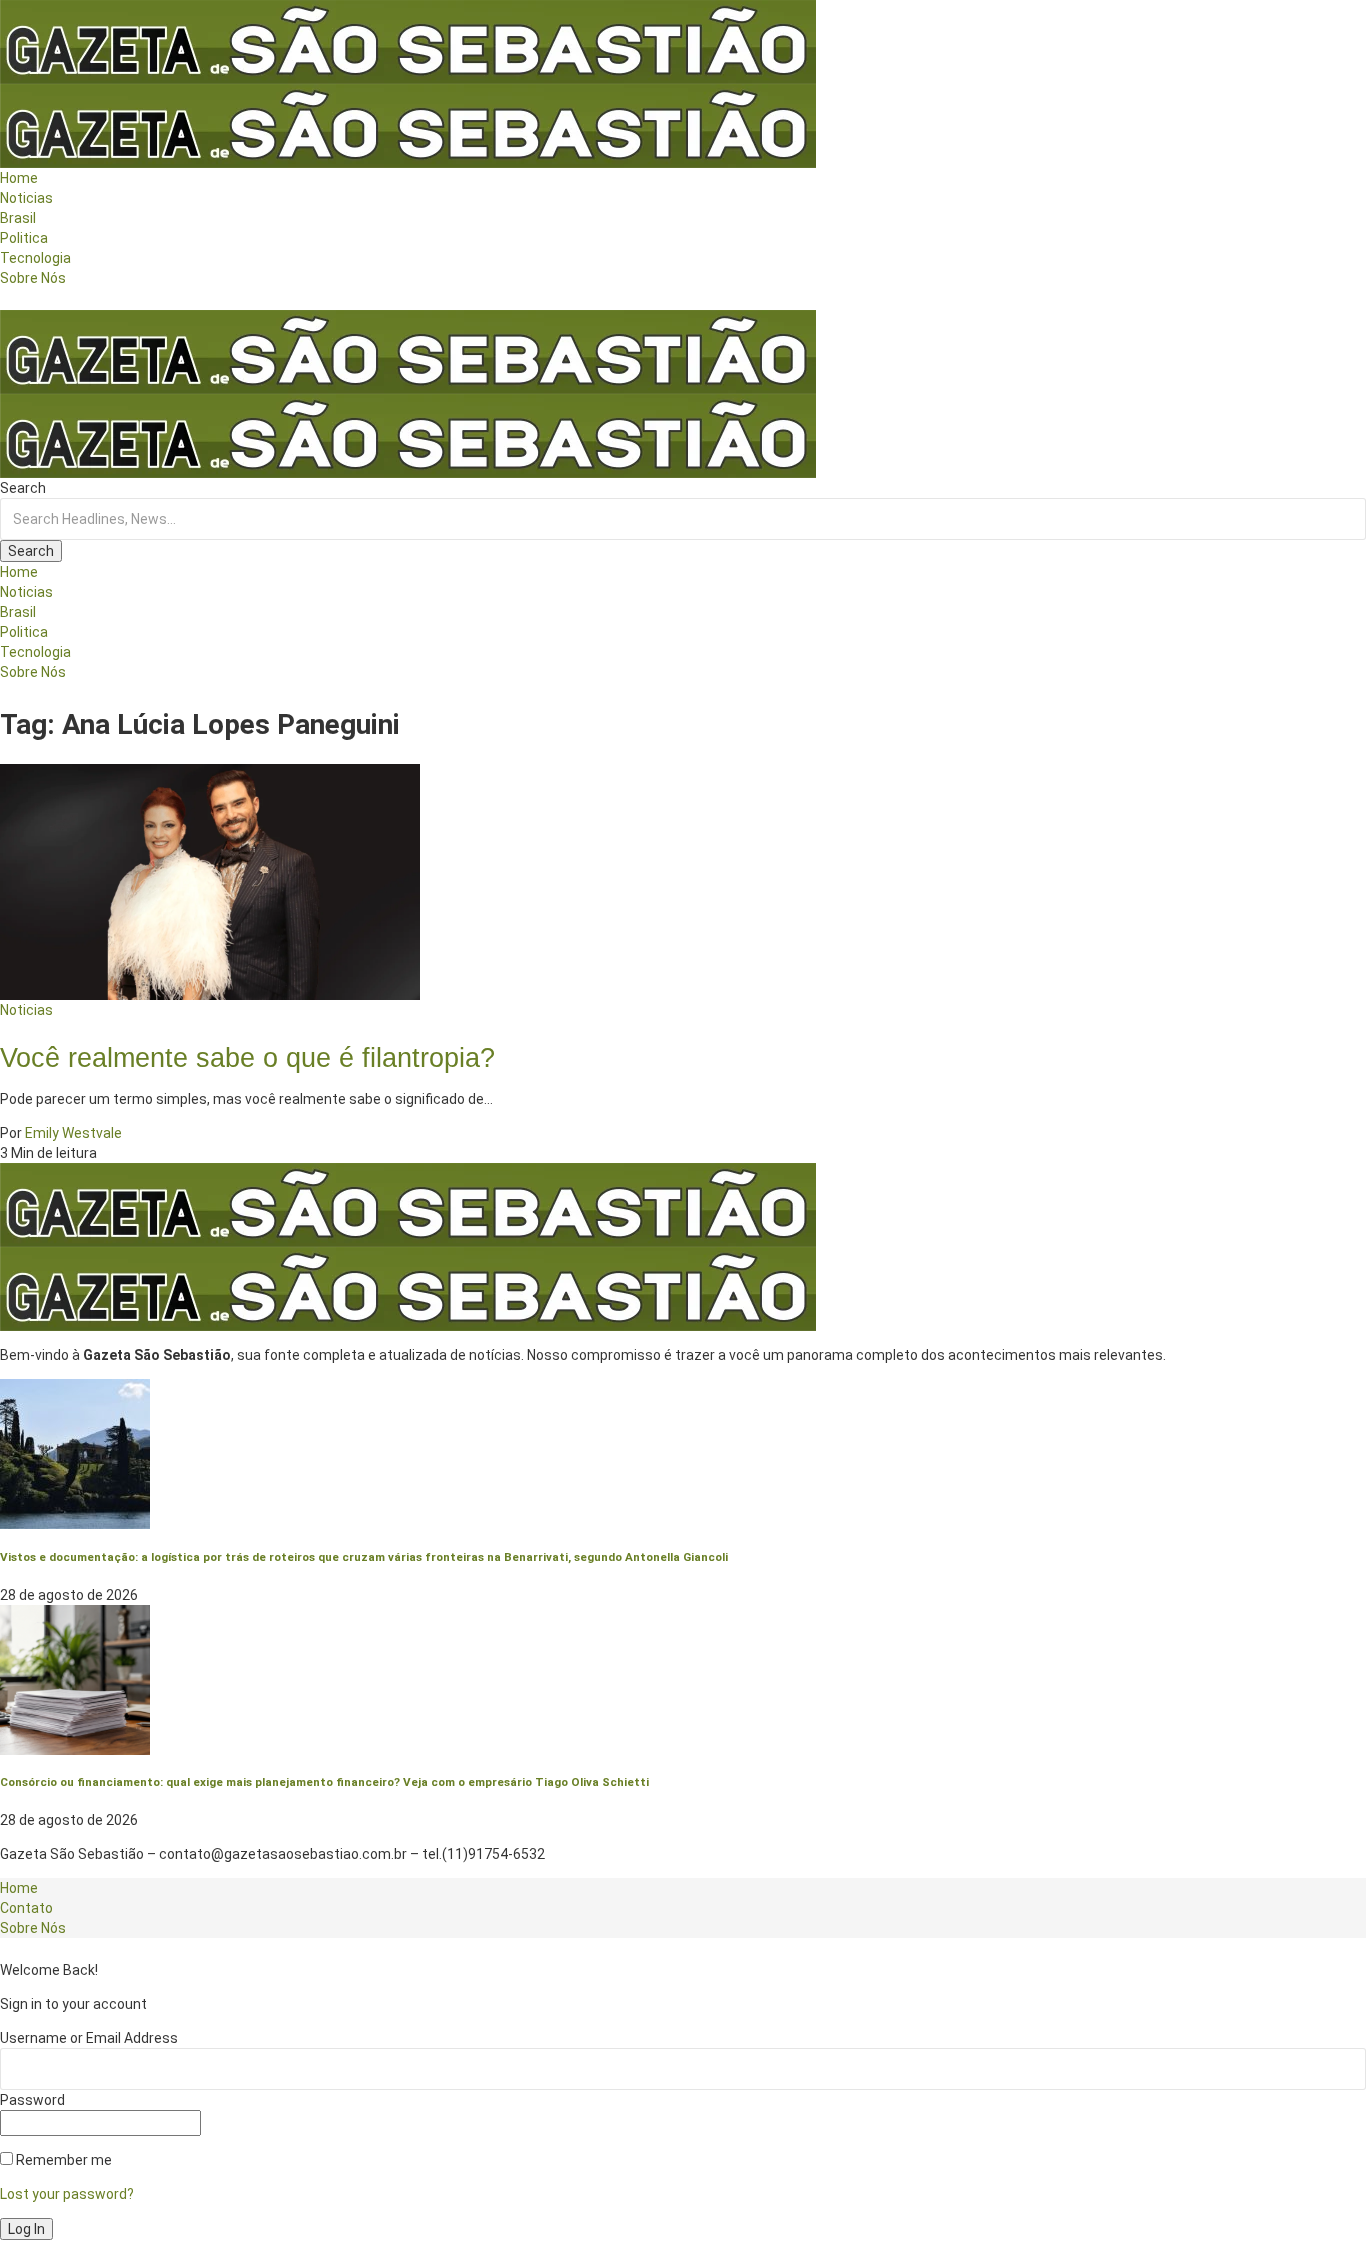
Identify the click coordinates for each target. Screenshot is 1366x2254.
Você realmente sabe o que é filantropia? (247, 1057)
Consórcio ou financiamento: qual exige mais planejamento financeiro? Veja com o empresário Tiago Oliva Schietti (324, 1782)
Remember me (62, 2160)
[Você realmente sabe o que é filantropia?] (210, 880)
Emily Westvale (73, 1133)
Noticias (26, 1010)
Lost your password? (67, 2194)
